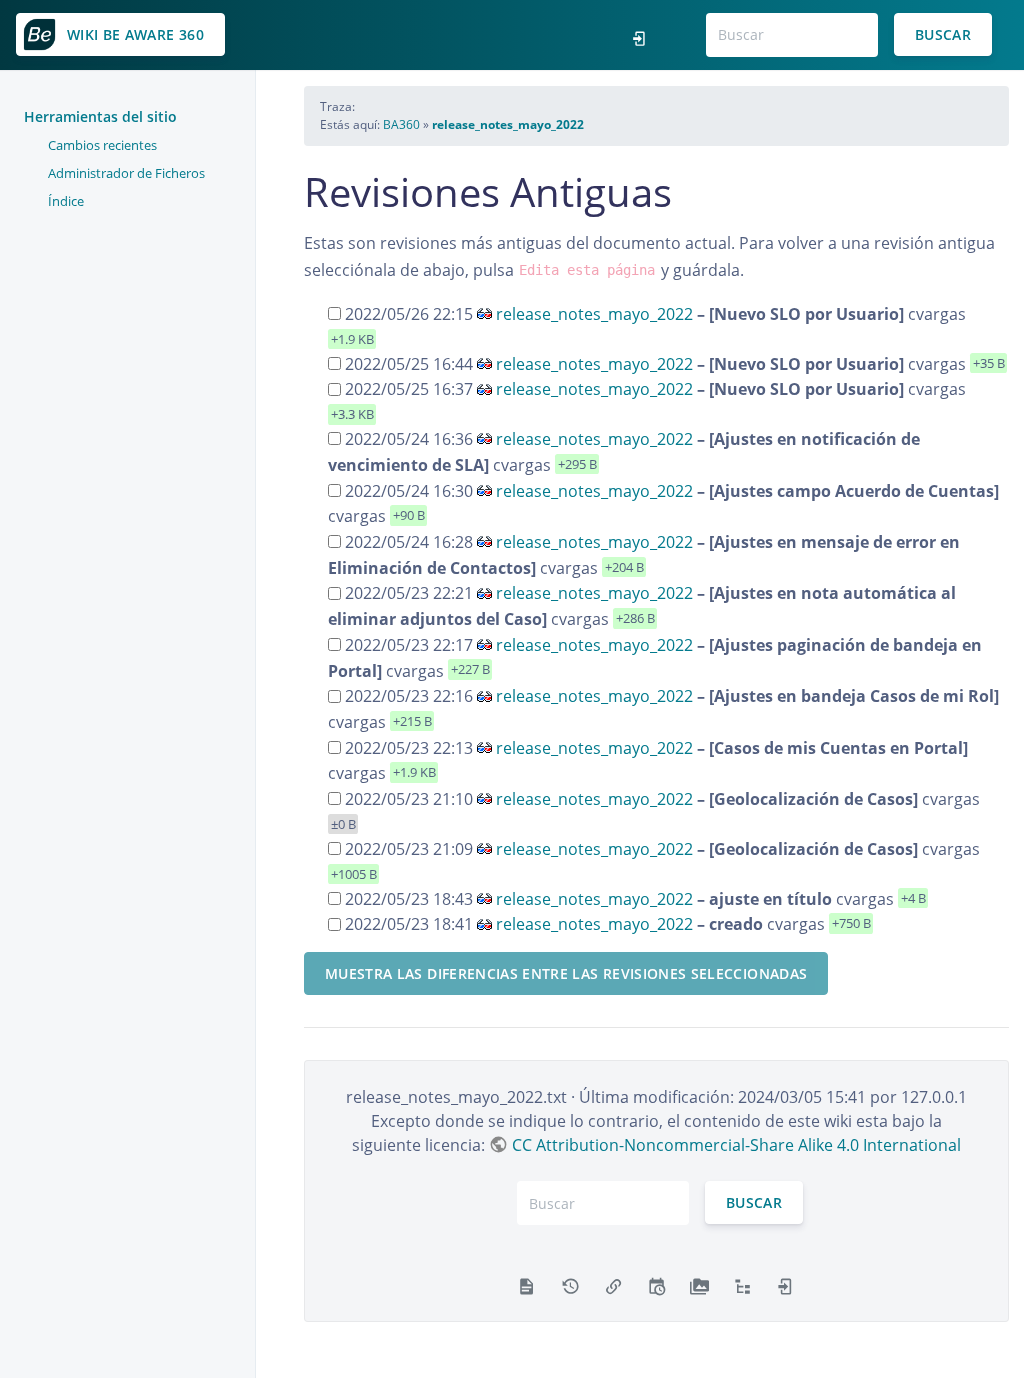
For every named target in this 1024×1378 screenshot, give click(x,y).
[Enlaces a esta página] (613, 1285)
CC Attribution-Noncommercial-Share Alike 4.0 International (736, 1145)
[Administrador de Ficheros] (699, 1285)
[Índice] (742, 1285)
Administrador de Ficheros (126, 173)
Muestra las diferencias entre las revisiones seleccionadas (566, 973)
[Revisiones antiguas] (570, 1285)
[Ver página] (526, 1285)
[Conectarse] (644, 35)
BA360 (401, 124)
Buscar (943, 34)
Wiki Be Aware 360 (135, 34)
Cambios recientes (102, 145)
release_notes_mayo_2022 (508, 124)
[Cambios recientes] (656, 1285)
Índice (66, 201)
